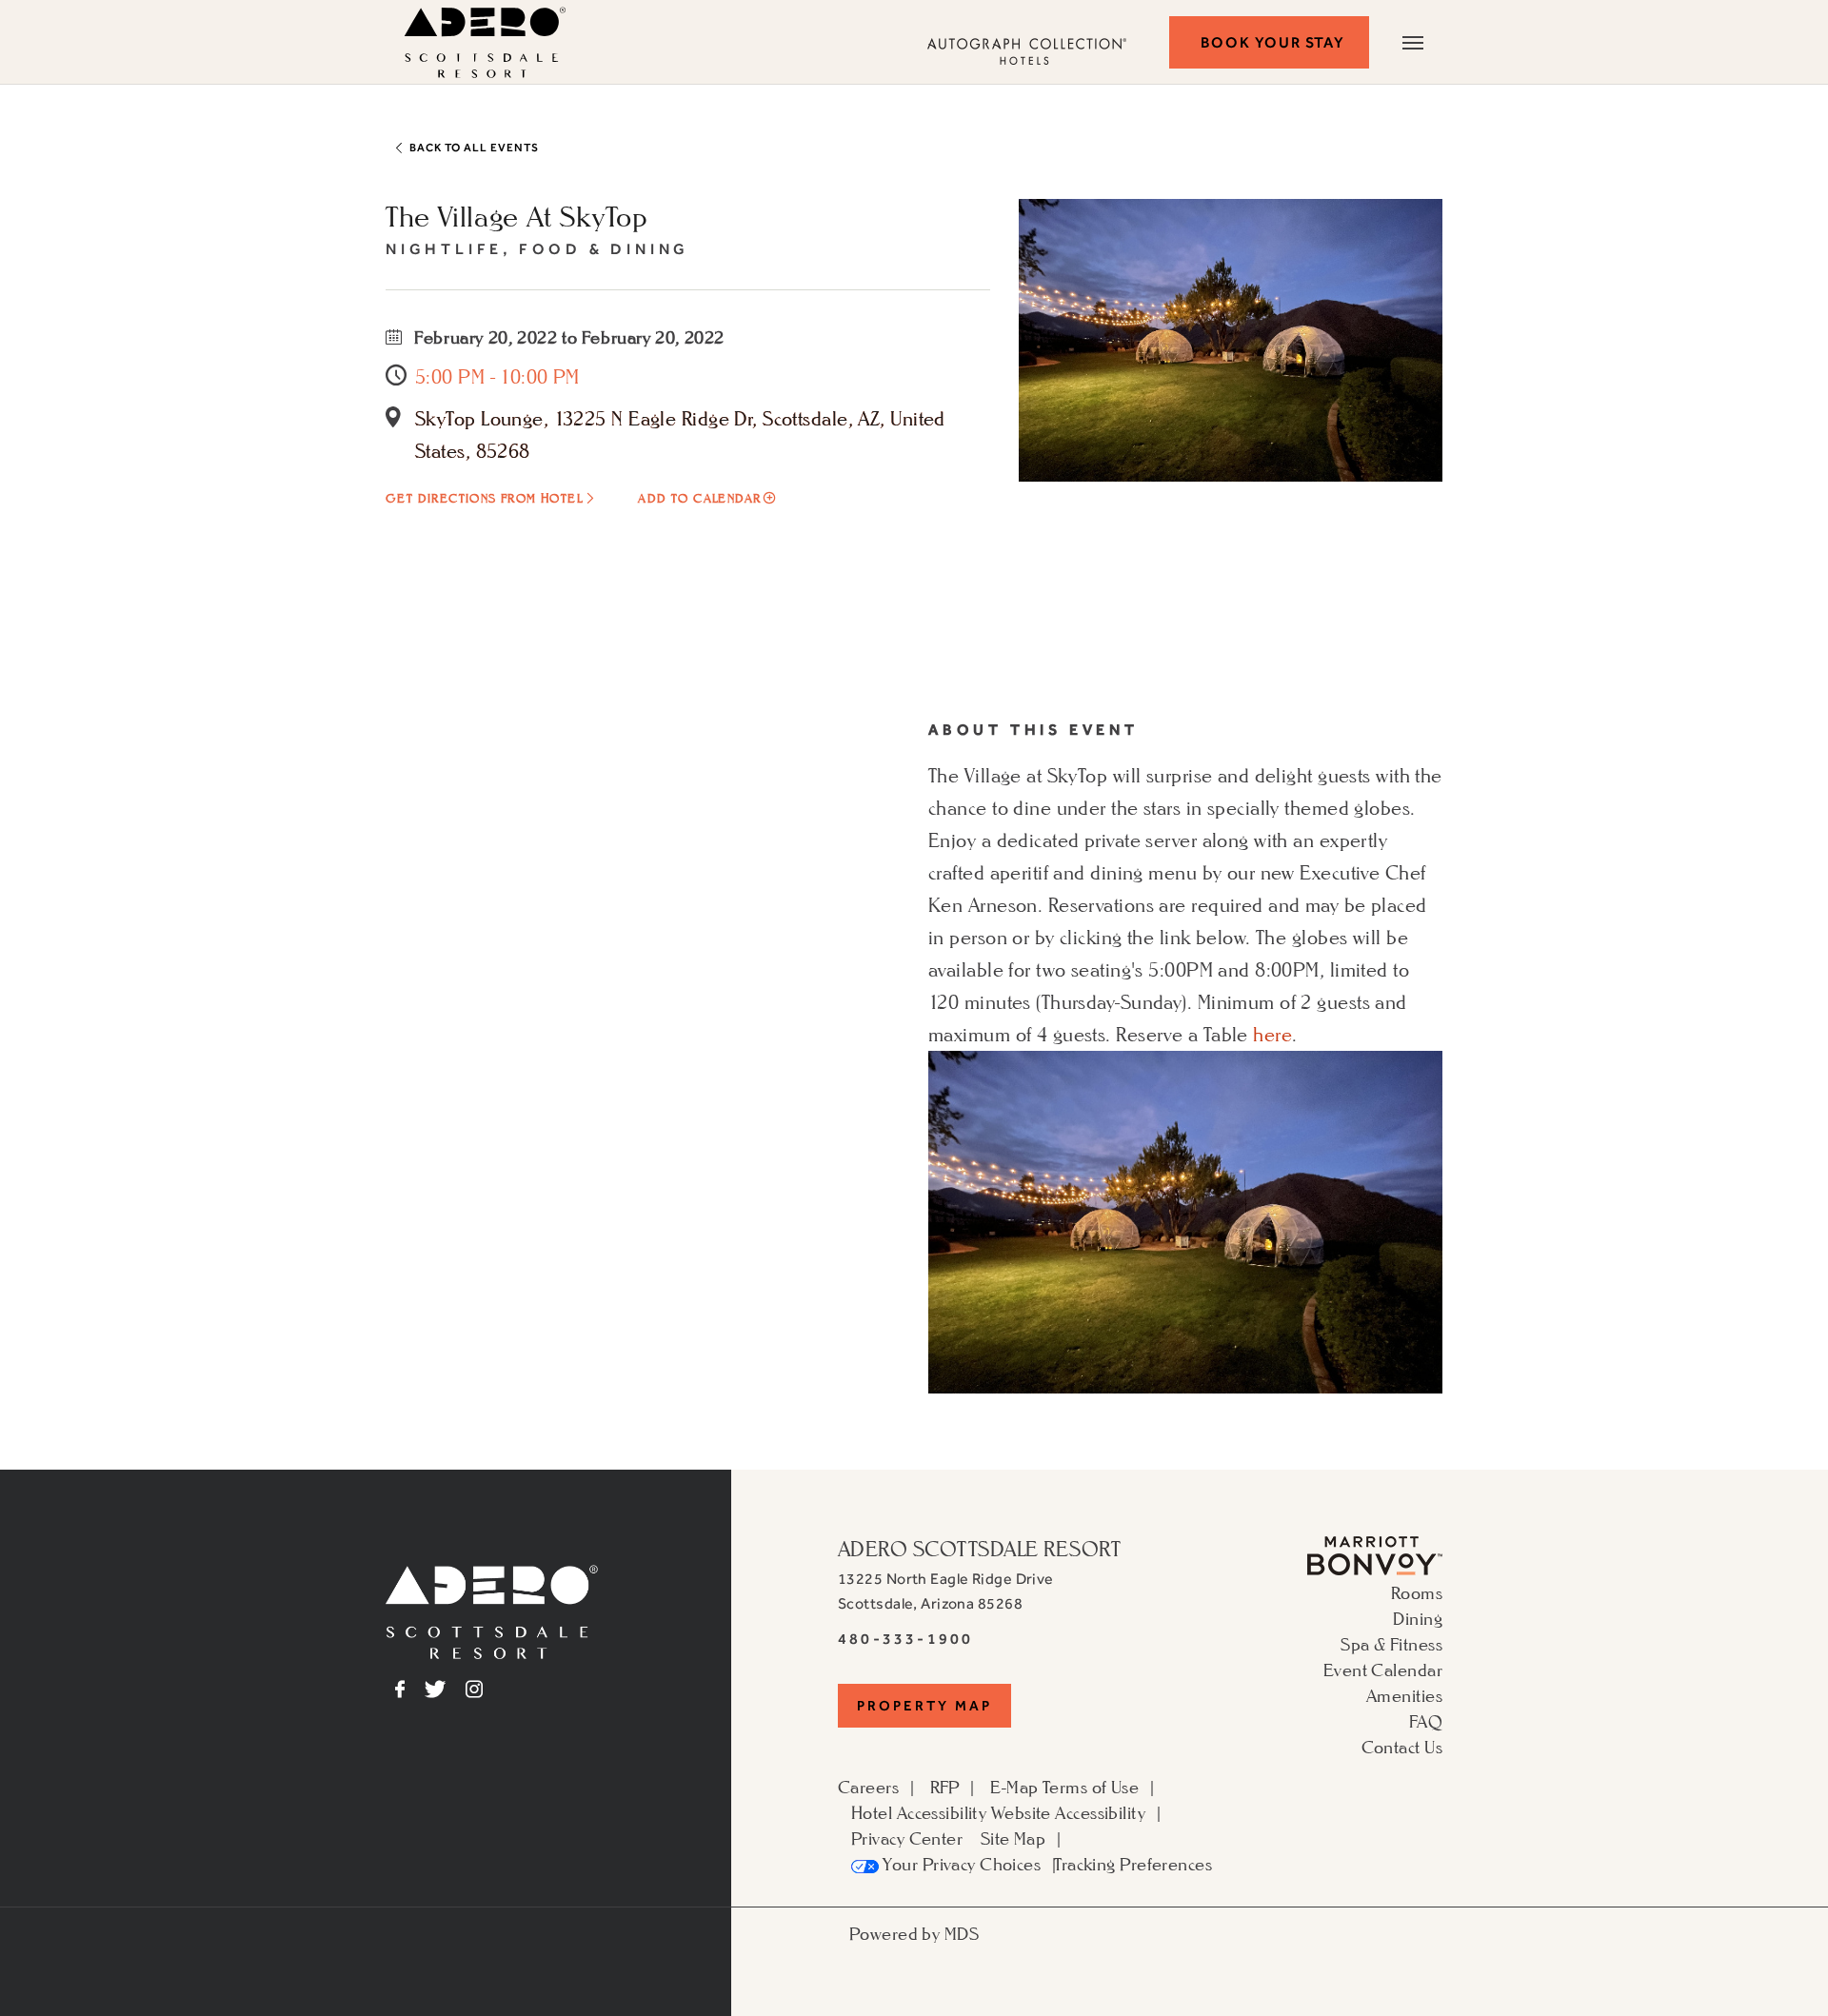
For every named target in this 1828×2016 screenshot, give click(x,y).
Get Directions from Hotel (484, 498)
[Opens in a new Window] (1375, 1553)
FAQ (1426, 1721)
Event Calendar (1383, 1670)
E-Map (1014, 1787)
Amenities (1404, 1695)
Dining (1418, 1618)
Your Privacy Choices (960, 1864)
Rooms (1417, 1592)
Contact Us (1402, 1747)
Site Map (1013, 1838)
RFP (945, 1787)
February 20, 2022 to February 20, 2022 (567, 337)
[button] (1269, 42)
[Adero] (492, 1610)
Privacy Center (907, 1838)
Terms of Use (1091, 1787)
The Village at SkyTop (517, 216)
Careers (868, 1787)
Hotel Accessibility (919, 1812)
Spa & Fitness (1391, 1644)
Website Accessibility (1068, 1812)
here (1272, 1035)
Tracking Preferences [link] (1133, 1864)
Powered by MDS (914, 1933)
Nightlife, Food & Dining (537, 249)
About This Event (1033, 730)
